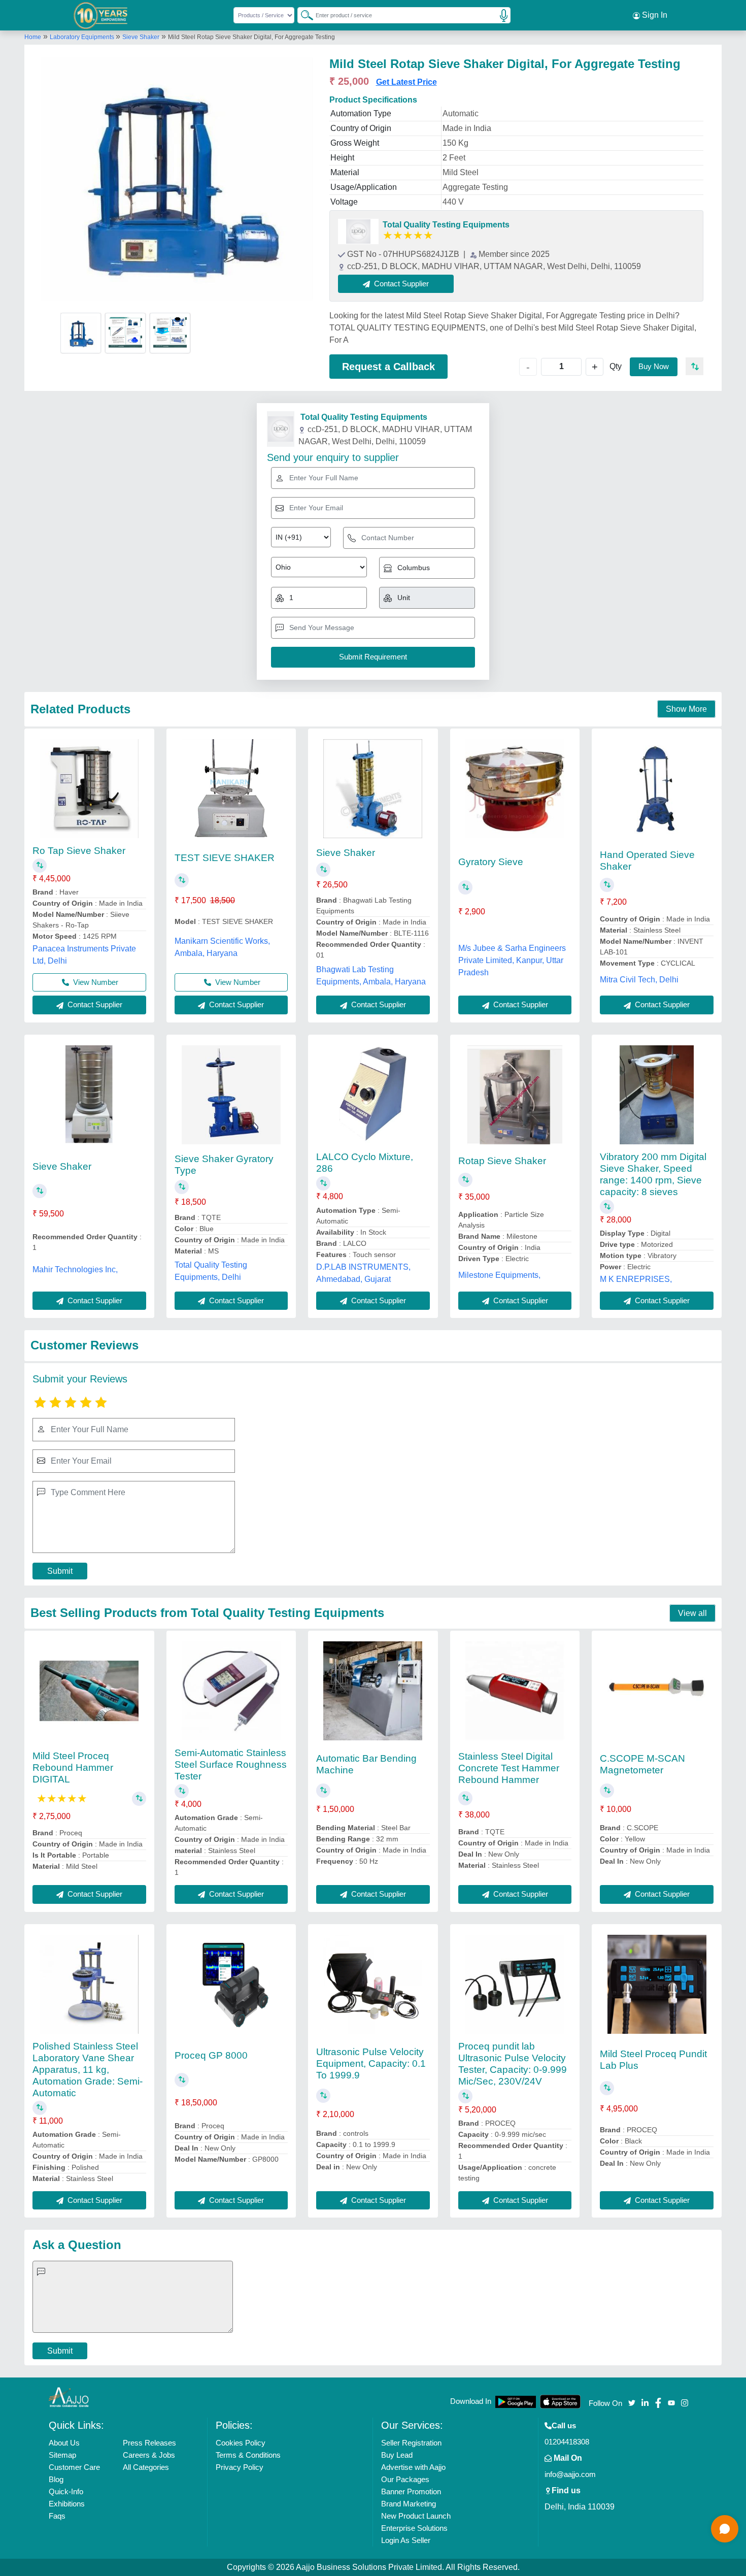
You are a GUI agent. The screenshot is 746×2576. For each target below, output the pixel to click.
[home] (69, 2397)
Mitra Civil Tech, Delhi (639, 980)
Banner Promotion (411, 2491)
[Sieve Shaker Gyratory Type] (231, 1095)
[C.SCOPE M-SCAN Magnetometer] (657, 1691)
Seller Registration (411, 2443)
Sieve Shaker (141, 37)
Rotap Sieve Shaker (502, 1161)
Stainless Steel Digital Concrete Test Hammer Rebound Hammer (509, 1768)
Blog (56, 2479)
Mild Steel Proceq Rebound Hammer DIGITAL (73, 1768)
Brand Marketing (409, 2504)
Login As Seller (406, 2540)
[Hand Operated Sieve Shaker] (657, 789)
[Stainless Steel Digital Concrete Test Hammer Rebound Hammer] (515, 1691)
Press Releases (149, 2443)
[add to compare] (694, 366)
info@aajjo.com (570, 2474)
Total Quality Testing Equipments (446, 225)
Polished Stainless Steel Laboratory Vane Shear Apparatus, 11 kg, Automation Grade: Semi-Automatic (88, 2070)
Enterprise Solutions (414, 2528)
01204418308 (567, 2442)
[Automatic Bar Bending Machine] (373, 1691)
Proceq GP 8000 (211, 2055)
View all (692, 1613)
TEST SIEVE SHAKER (225, 858)
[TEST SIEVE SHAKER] (231, 789)
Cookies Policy (241, 2443)
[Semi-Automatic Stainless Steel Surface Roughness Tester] (231, 1691)
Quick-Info (66, 2491)
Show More (686, 709)
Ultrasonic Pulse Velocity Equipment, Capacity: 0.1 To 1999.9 (371, 2063)
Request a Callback (388, 367)
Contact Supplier (94, 1004)
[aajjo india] (101, 15)
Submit (60, 1571)
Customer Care (74, 2467)
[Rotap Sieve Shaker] (515, 1095)
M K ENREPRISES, (636, 1279)
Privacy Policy (240, 2467)
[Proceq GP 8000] (231, 1984)
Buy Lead (397, 2455)
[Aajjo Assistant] (725, 2529)
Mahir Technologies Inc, (75, 1269)
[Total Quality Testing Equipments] (358, 232)
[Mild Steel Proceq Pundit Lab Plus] (657, 1984)
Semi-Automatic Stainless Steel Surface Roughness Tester (231, 1764)
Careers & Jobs (149, 2455)
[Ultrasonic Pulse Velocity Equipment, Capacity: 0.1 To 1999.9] (373, 1984)
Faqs (57, 2516)
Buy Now (654, 366)
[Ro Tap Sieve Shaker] (89, 789)
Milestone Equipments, (499, 1275)
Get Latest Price (406, 82)
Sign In (654, 15)
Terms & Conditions (248, 2455)
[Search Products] (302, 15)
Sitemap (62, 2455)
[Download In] (516, 2402)
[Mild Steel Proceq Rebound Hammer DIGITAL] (89, 1691)
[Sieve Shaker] (373, 789)
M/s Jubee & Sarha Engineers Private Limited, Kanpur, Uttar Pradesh (512, 960)
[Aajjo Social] (632, 2402)
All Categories (146, 2467)
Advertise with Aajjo (413, 2467)
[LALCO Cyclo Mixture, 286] (373, 1095)
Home (33, 37)
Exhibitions (67, 2504)
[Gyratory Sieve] (515, 789)
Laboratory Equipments (83, 37)
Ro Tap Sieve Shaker (79, 851)
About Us (64, 2443)
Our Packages (405, 2479)
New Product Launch (416, 2516)
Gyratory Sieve (491, 862)
